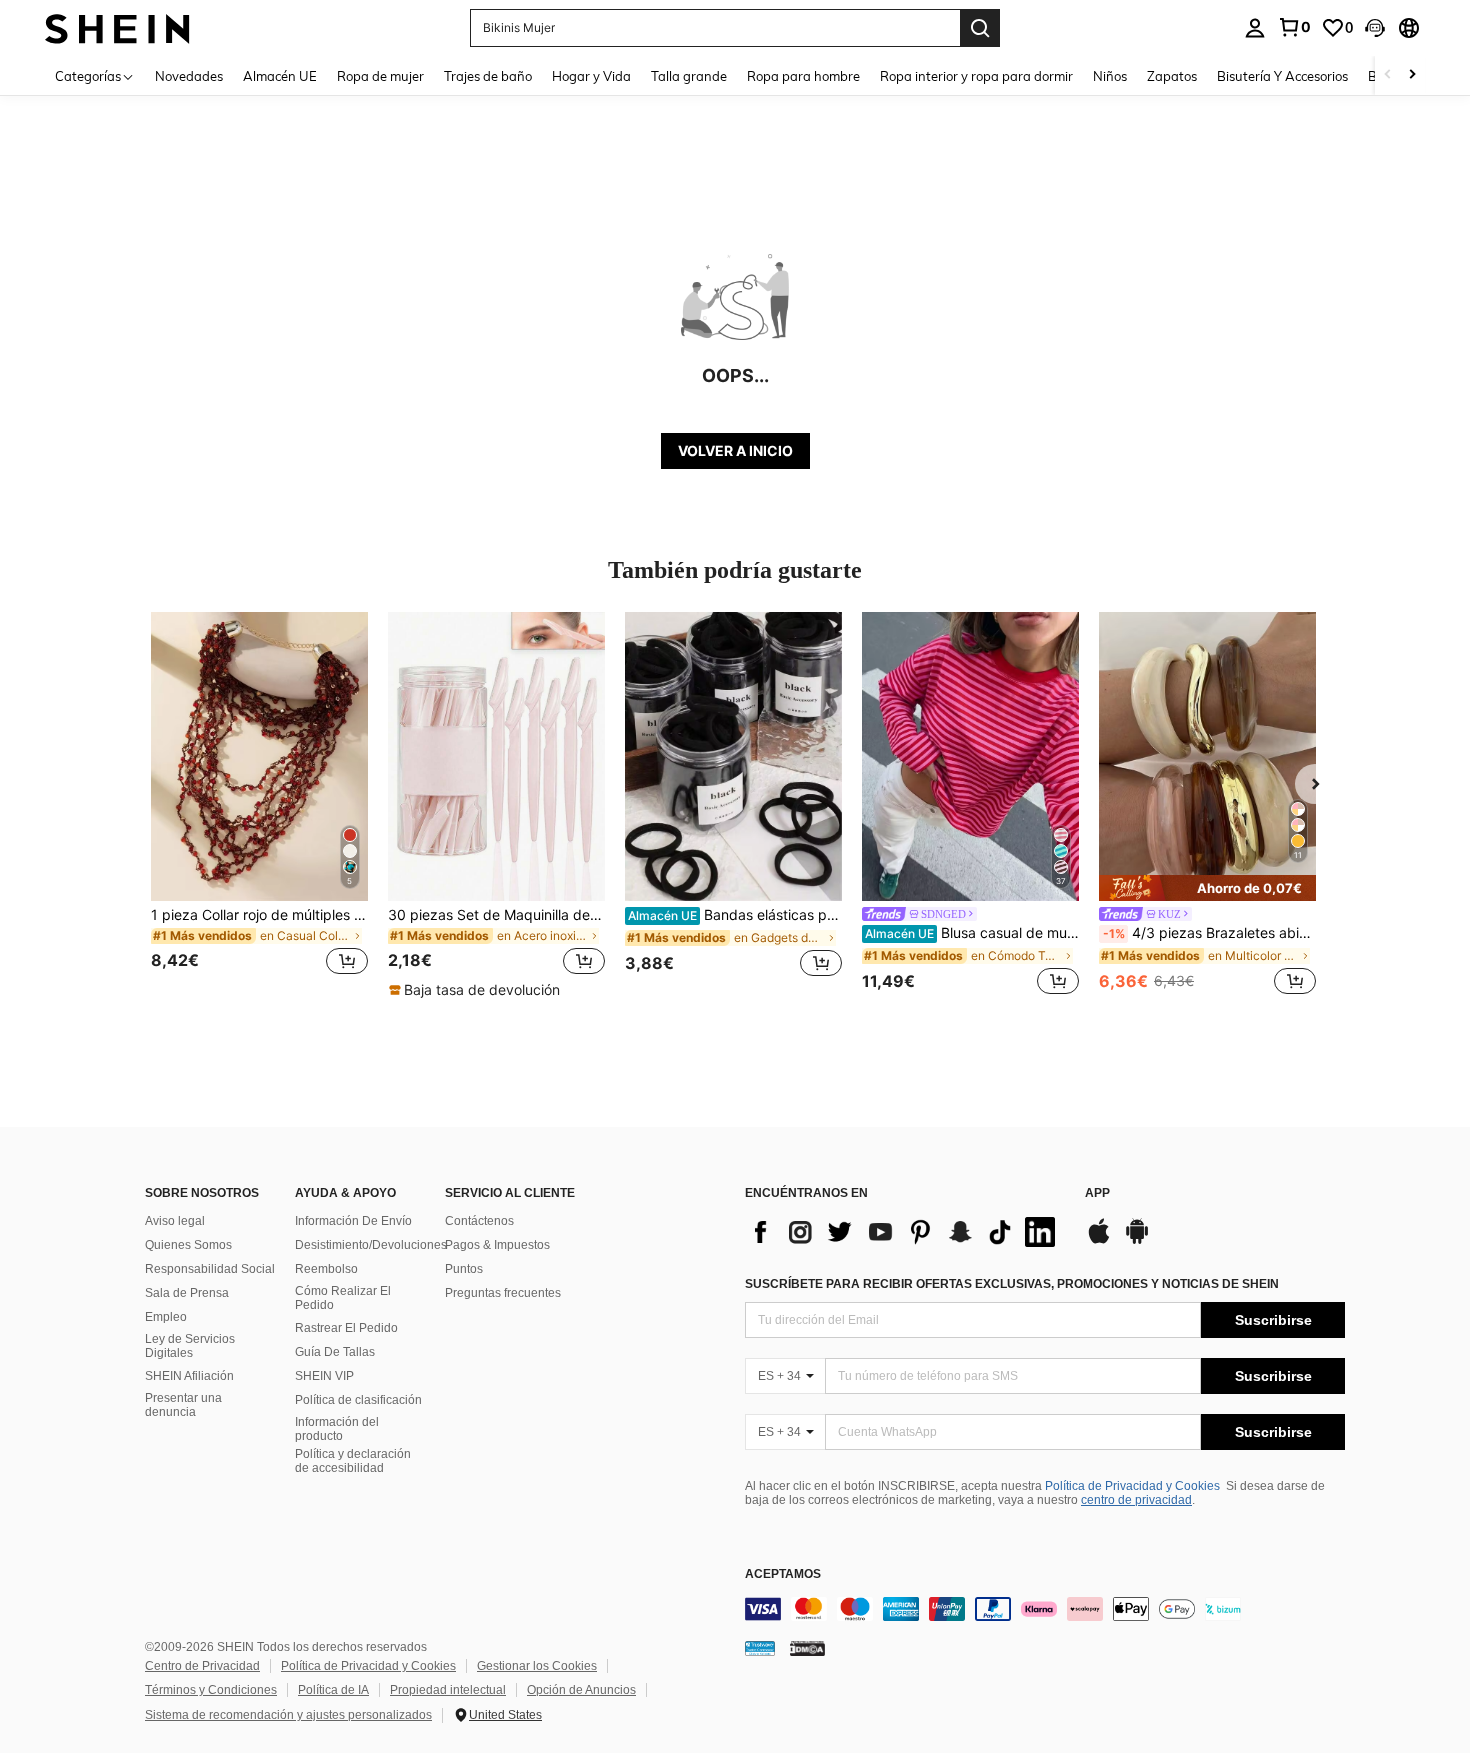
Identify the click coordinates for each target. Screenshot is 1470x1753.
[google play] (1137, 1241)
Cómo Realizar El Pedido (343, 1298)
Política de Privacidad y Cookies (1132, 1486)
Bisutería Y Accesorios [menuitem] (1282, 76)
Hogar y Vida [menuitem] (591, 76)
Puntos (464, 1269)
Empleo (166, 1317)
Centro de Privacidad (202, 1666)
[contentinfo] (1045, 1609)
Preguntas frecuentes (503, 1293)
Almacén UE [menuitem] (280, 76)
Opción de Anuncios (581, 1690)
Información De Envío (353, 1221)
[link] (1294, 27)
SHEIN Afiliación (189, 1376)
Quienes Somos (188, 1245)
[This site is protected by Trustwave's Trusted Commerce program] (760, 1647)
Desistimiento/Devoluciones (371, 1245)
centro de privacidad (1136, 1500)
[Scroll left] (1388, 75)
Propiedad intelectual (448, 1690)
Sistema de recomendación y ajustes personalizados (288, 1715)
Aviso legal (175, 1221)
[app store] (1099, 1241)
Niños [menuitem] (1110, 76)
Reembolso (326, 1269)
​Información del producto (337, 1429)
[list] (905, 1232)
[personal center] (1255, 28)
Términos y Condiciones (211, 1690)
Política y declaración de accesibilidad (353, 1461)
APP (1097, 1193)
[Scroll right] (1412, 75)
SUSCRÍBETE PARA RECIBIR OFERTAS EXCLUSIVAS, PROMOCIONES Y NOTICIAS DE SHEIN (1012, 1284)
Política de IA (333, 1690)
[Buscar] (980, 28)
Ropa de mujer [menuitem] (380, 76)
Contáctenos (479, 1221)
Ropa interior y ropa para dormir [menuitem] (976, 76)
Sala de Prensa (187, 1293)
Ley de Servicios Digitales (190, 1346)
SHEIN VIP (324, 1376)
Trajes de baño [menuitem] (488, 76)
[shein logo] (117, 27)
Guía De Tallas (335, 1352)
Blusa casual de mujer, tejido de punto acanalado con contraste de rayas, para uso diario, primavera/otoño (972, 933)
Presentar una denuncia (183, 1405)
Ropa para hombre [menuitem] (803, 76)
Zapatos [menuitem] (1172, 76)
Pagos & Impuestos (497, 1245)
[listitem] (259, 805)
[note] (477, 990)
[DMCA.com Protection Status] (807, 1647)
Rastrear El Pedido (346, 1328)
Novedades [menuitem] (189, 76)
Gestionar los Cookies (537, 1666)
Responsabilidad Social (210, 1269)
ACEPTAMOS (783, 1574)
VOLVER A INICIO (735, 450)
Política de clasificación (358, 1400)
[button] (1375, 28)
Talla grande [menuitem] (689, 76)
